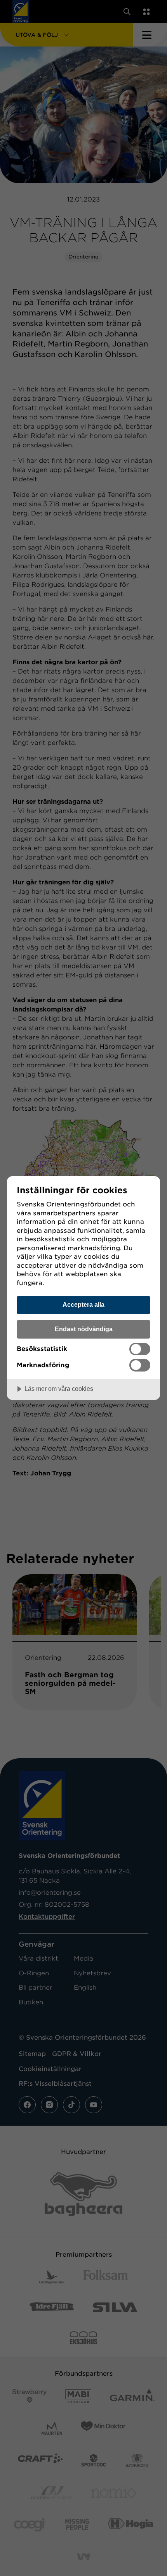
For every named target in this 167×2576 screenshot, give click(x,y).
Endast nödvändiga (84, 1329)
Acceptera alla (83, 1304)
